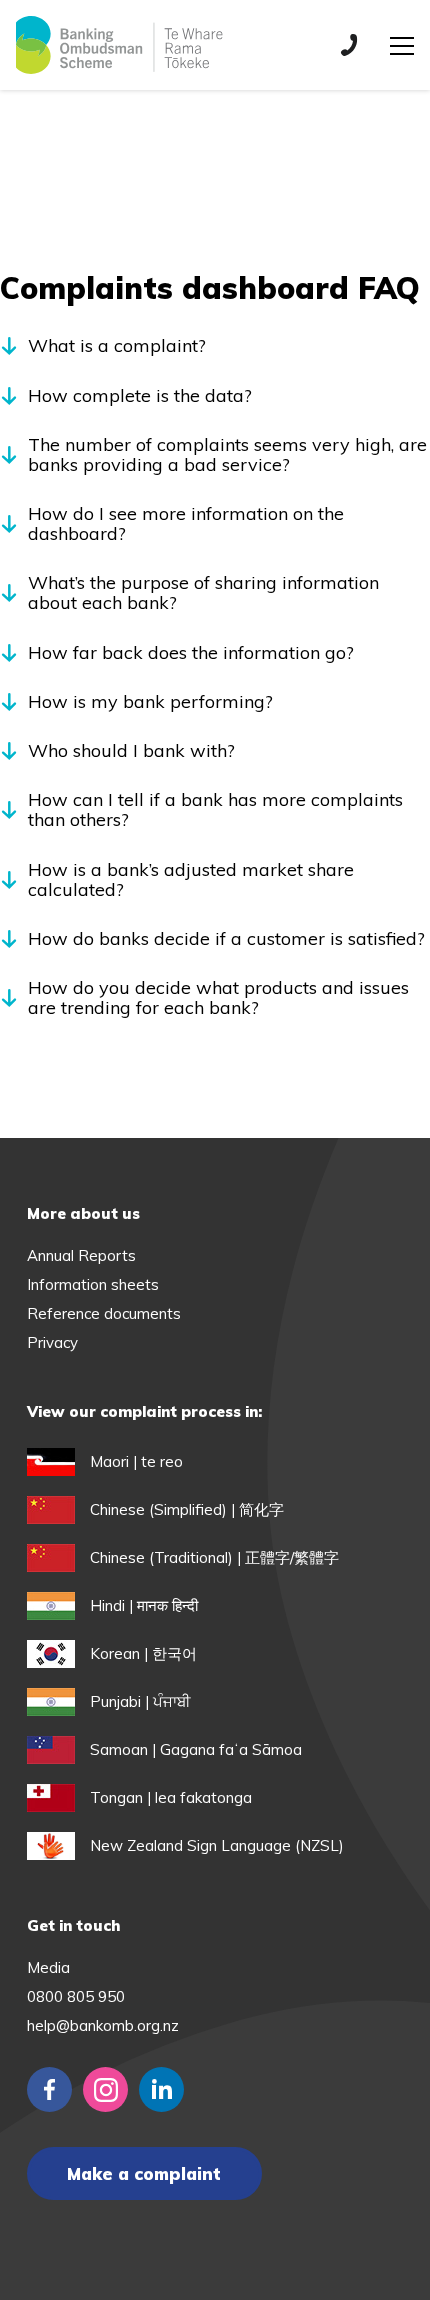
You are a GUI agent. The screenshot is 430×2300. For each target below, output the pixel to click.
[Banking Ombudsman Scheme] (119, 45)
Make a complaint (144, 2173)
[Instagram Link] (105, 2089)
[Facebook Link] (49, 2089)
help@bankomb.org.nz (103, 2025)
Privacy (52, 1342)
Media (48, 1967)
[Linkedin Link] (161, 2089)
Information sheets (93, 1284)
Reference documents (104, 1313)
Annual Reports (81, 1255)
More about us (83, 1213)
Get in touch (73, 1925)
